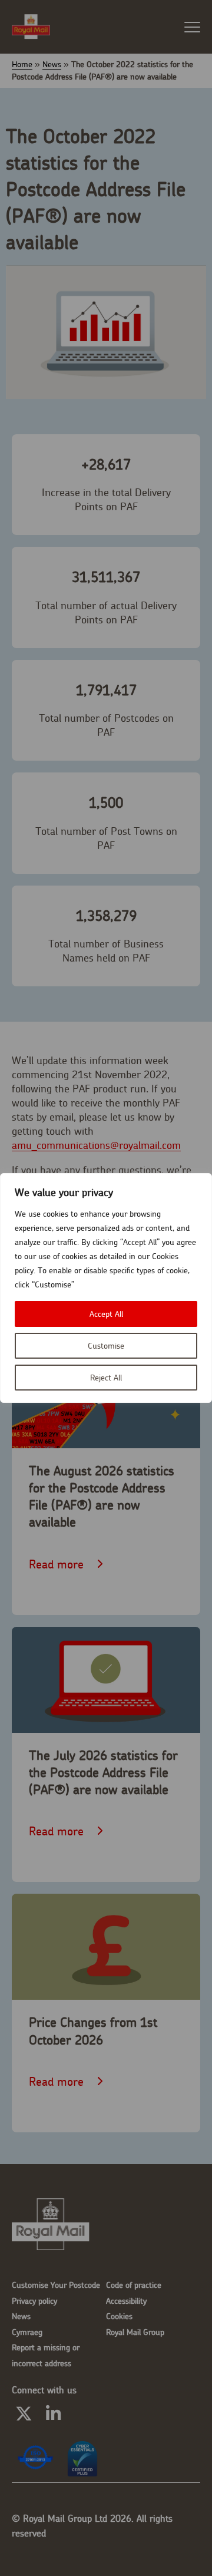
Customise (106, 1346)
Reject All (106, 1378)
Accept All (106, 1314)
